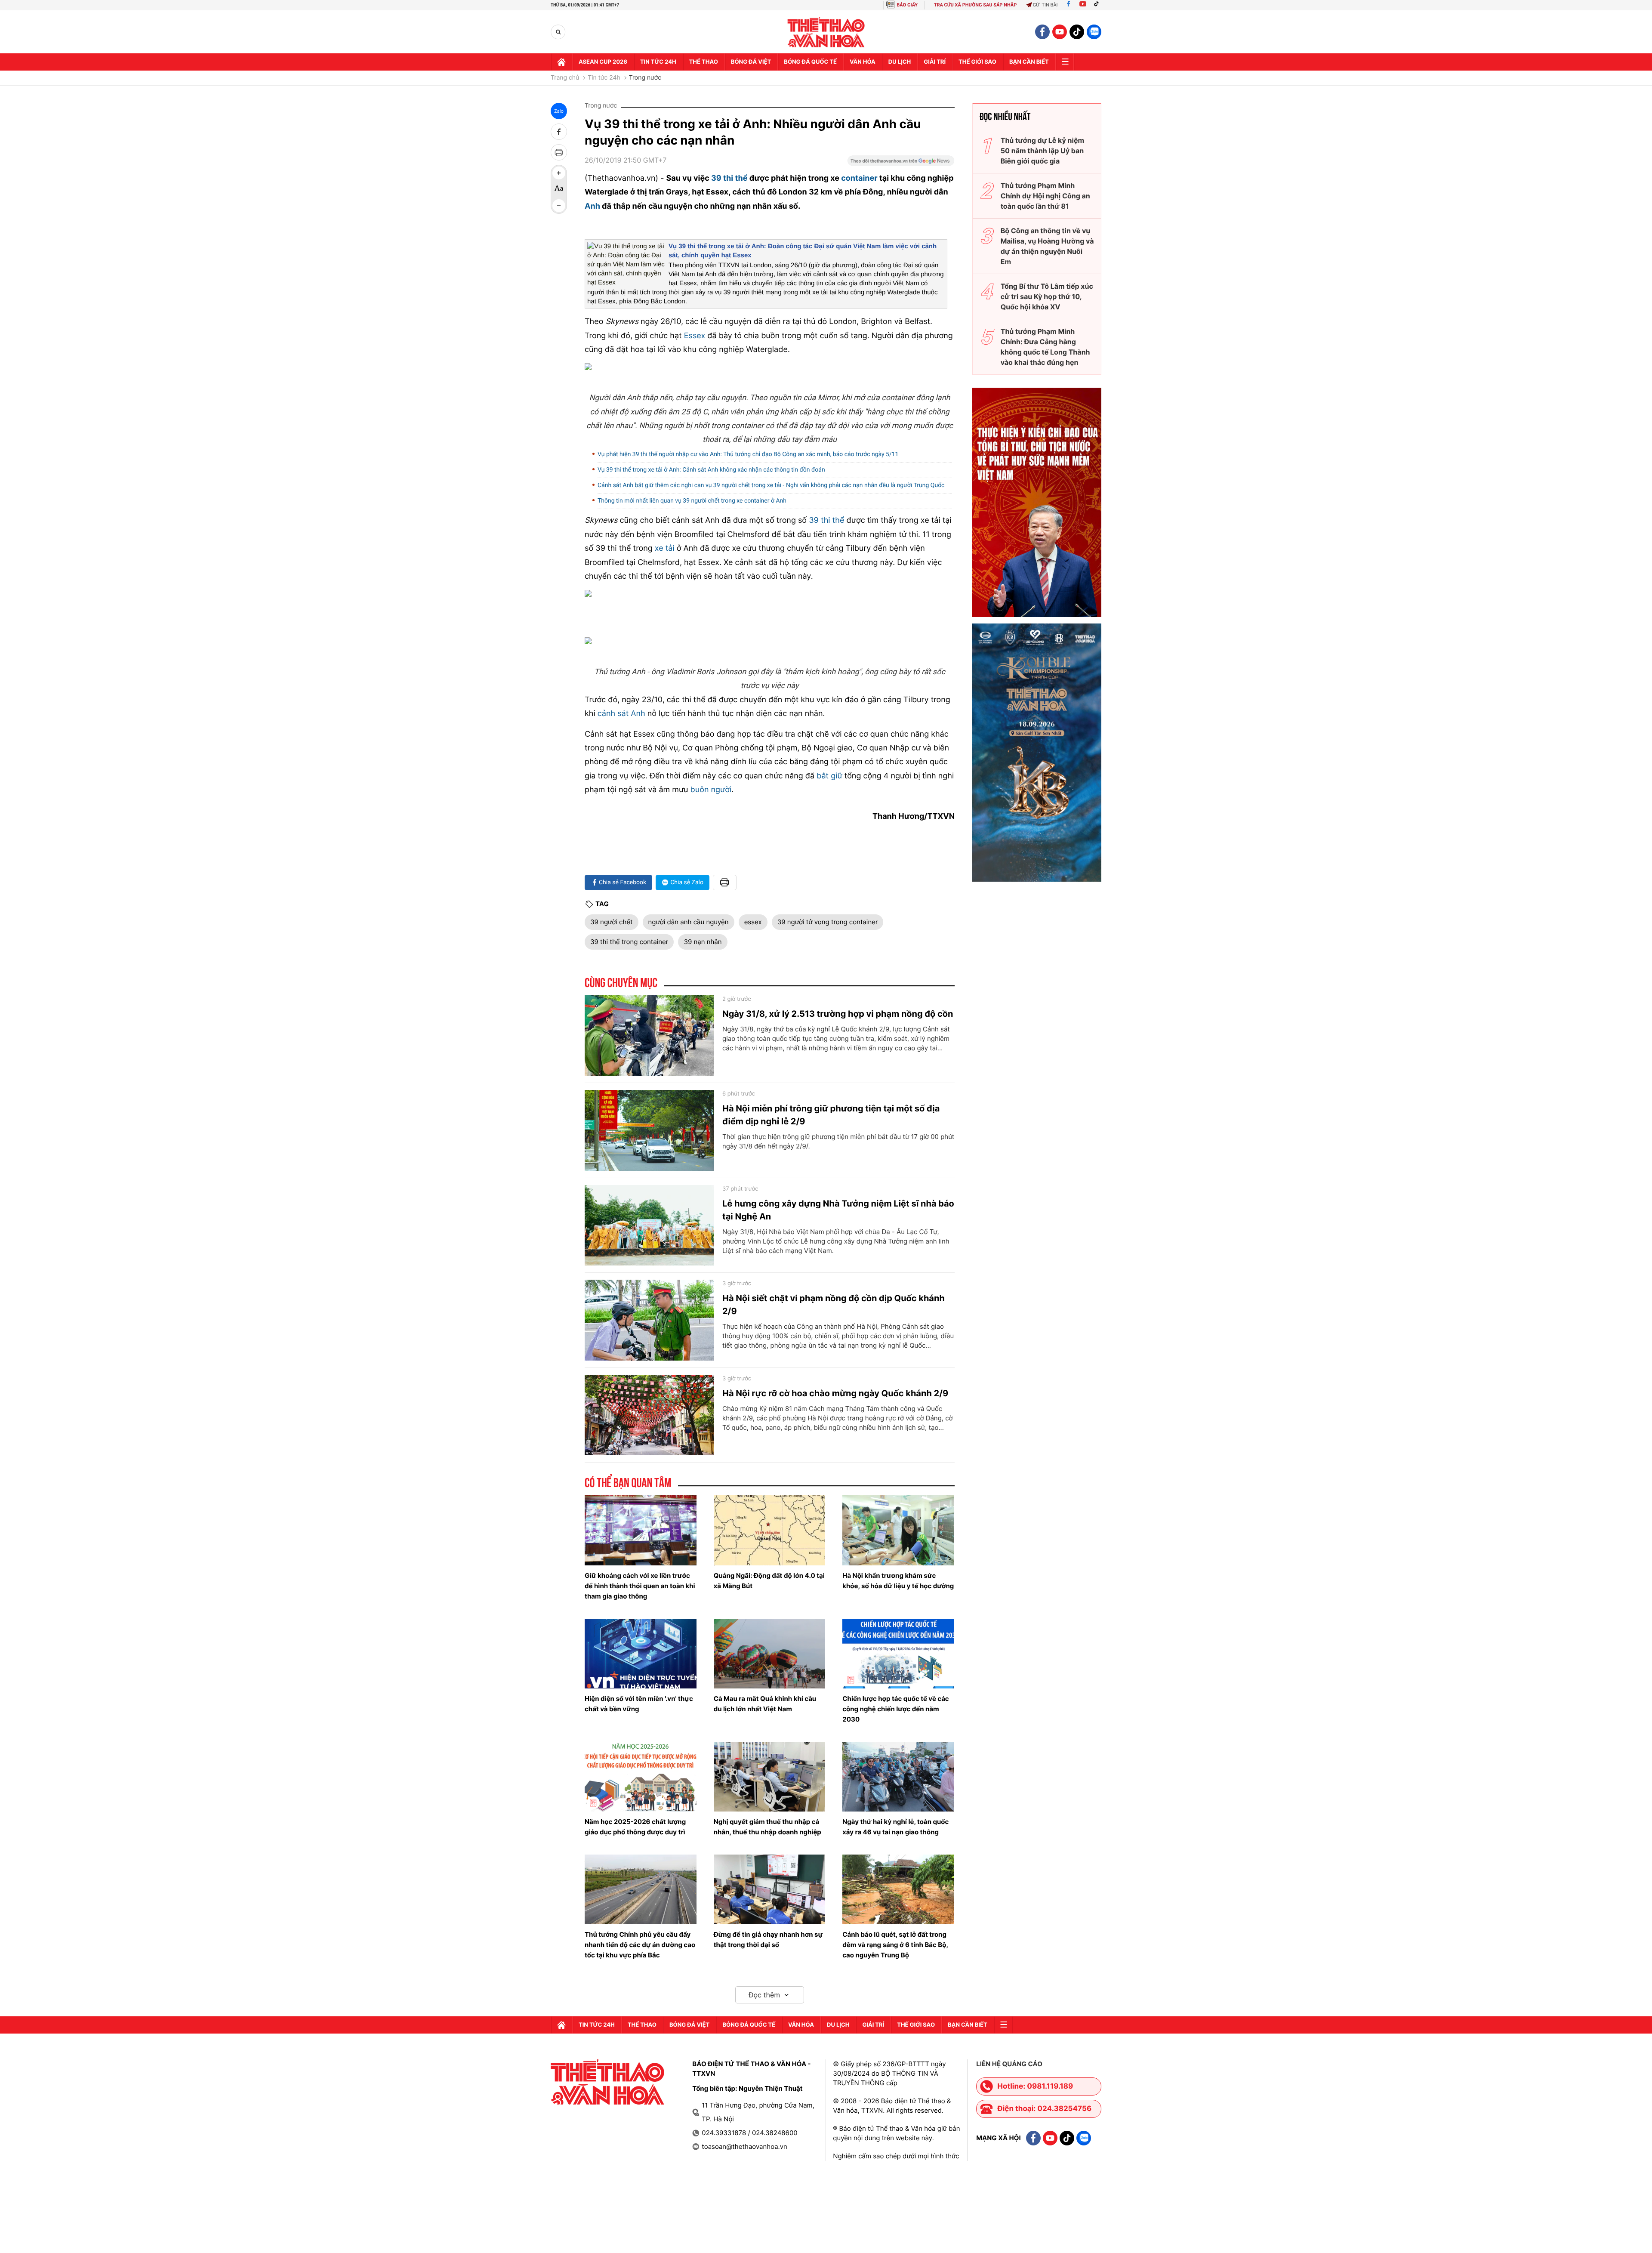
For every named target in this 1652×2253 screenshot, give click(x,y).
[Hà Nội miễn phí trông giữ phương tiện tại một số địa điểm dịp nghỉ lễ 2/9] (649, 1130)
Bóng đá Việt (751, 62)
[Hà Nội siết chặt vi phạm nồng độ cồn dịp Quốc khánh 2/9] (649, 1320)
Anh (592, 206)
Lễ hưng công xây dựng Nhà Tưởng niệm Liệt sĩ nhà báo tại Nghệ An (838, 1210)
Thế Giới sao (977, 62)
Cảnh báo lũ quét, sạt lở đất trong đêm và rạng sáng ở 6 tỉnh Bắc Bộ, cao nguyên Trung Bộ (895, 1945)
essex (753, 922)
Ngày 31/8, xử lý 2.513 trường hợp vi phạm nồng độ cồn (838, 1014)
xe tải (665, 548)
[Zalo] (1094, 32)
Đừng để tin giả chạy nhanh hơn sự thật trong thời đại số (768, 1940)
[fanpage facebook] (1042, 32)
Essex (695, 336)
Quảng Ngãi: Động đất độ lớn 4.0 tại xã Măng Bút (769, 1581)
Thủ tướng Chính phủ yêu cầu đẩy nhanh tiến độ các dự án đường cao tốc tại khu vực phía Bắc (640, 1945)
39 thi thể (729, 178)
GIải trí (935, 62)
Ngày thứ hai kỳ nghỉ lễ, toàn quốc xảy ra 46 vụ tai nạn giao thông (895, 1827)
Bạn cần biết (1029, 62)
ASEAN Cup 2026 (603, 62)
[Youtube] (1083, 5)
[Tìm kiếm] (558, 32)
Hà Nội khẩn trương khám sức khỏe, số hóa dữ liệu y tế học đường (898, 1581)
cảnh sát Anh (621, 714)
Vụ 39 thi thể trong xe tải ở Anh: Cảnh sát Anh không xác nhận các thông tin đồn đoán (711, 470)
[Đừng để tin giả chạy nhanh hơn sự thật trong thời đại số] (770, 1889)
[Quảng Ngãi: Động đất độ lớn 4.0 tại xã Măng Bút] (770, 1530)
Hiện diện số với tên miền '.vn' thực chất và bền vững (639, 1704)
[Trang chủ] (561, 62)
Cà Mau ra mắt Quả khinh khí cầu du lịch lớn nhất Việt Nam (765, 1704)
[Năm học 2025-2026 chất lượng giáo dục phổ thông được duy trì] (641, 1777)
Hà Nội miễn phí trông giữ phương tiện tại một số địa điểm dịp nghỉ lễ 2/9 (831, 1115)
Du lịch (900, 62)
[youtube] (1060, 32)
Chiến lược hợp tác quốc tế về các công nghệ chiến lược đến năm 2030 (895, 1709)
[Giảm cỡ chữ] (559, 206)
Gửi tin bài (1045, 5)
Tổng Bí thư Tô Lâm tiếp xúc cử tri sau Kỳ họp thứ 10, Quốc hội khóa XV (1047, 296)
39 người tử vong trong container (828, 922)
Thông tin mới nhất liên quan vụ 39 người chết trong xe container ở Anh (692, 501)
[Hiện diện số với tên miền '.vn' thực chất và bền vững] (641, 1654)
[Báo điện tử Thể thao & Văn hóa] (826, 32)
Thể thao (704, 62)
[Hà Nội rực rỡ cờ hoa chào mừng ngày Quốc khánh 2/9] (649, 1415)
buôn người (711, 790)
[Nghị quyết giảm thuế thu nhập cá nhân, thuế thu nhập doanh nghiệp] (770, 1777)
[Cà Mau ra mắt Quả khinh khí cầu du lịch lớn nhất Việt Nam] (770, 1654)
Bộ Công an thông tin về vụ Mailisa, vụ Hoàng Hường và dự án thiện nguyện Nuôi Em (1047, 246)
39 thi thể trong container (629, 942)
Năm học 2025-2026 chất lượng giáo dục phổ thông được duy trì (635, 1827)
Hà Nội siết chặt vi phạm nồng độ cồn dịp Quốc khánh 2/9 (834, 1305)
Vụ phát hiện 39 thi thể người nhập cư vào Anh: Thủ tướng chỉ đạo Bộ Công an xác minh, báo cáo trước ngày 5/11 (748, 454)
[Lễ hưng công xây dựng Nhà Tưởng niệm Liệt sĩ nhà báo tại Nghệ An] (649, 1225)
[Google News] (901, 164)
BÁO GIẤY (907, 5)
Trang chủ (565, 78)
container (859, 178)
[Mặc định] (559, 189)
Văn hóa (863, 62)
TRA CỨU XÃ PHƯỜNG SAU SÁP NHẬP (975, 5)
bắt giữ (829, 776)
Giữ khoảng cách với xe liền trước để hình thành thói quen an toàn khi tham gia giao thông (640, 1586)
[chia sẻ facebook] (559, 132)
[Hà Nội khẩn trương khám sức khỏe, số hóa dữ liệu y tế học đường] (898, 1530)
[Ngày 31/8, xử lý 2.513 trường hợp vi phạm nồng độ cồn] (649, 1036)
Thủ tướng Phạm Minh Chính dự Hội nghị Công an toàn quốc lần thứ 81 (1045, 196)
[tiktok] (1077, 32)
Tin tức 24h (658, 62)
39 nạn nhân (703, 942)
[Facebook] (1068, 5)
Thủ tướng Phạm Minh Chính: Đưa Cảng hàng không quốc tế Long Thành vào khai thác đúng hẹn (1045, 347)
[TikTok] (1098, 5)
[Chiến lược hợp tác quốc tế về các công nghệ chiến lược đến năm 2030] (898, 1654)
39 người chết (612, 922)
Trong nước (645, 78)
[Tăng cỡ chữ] (559, 173)
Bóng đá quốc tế (810, 62)
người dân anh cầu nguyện (689, 922)
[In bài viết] (559, 152)
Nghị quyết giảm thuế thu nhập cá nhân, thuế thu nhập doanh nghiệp (767, 1827)
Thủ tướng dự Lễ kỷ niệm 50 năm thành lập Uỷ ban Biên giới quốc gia (1042, 151)
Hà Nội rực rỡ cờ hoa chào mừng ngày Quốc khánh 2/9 (835, 1393)
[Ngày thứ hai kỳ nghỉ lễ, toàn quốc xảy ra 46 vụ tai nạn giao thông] (898, 1777)
